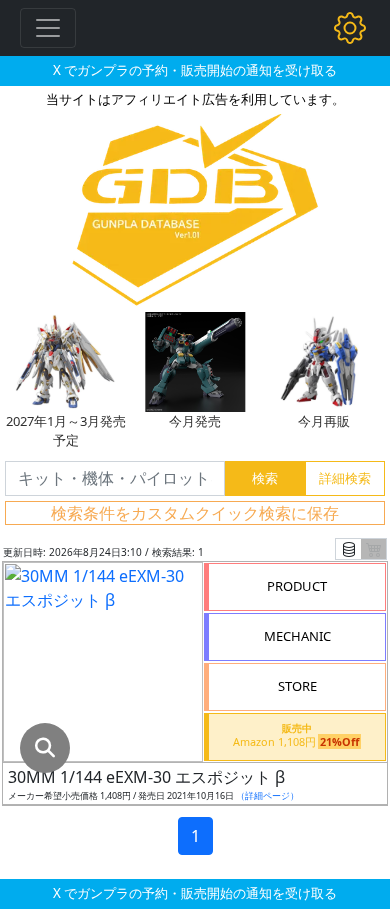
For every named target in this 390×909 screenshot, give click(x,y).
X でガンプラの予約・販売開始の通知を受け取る (195, 70)
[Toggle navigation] (48, 28)
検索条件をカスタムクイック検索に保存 (195, 513)
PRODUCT (297, 586)
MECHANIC (297, 636)
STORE (297, 686)
